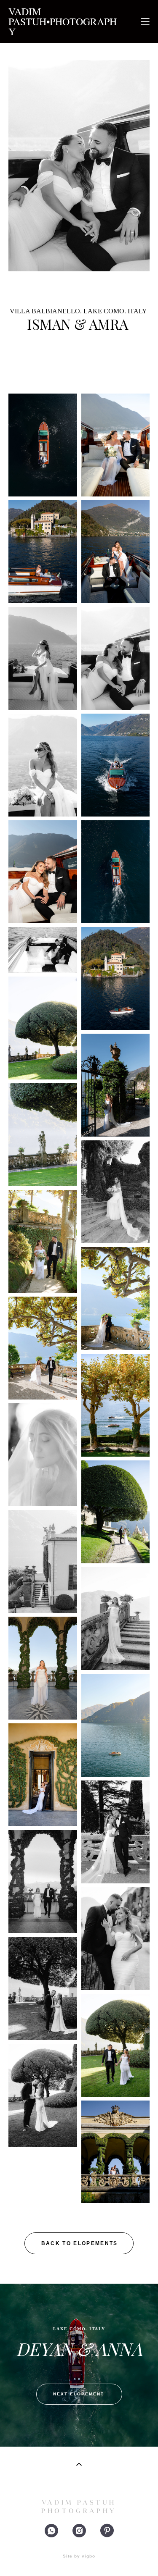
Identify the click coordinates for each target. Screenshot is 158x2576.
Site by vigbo (79, 2556)
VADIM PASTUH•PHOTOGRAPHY (63, 21)
